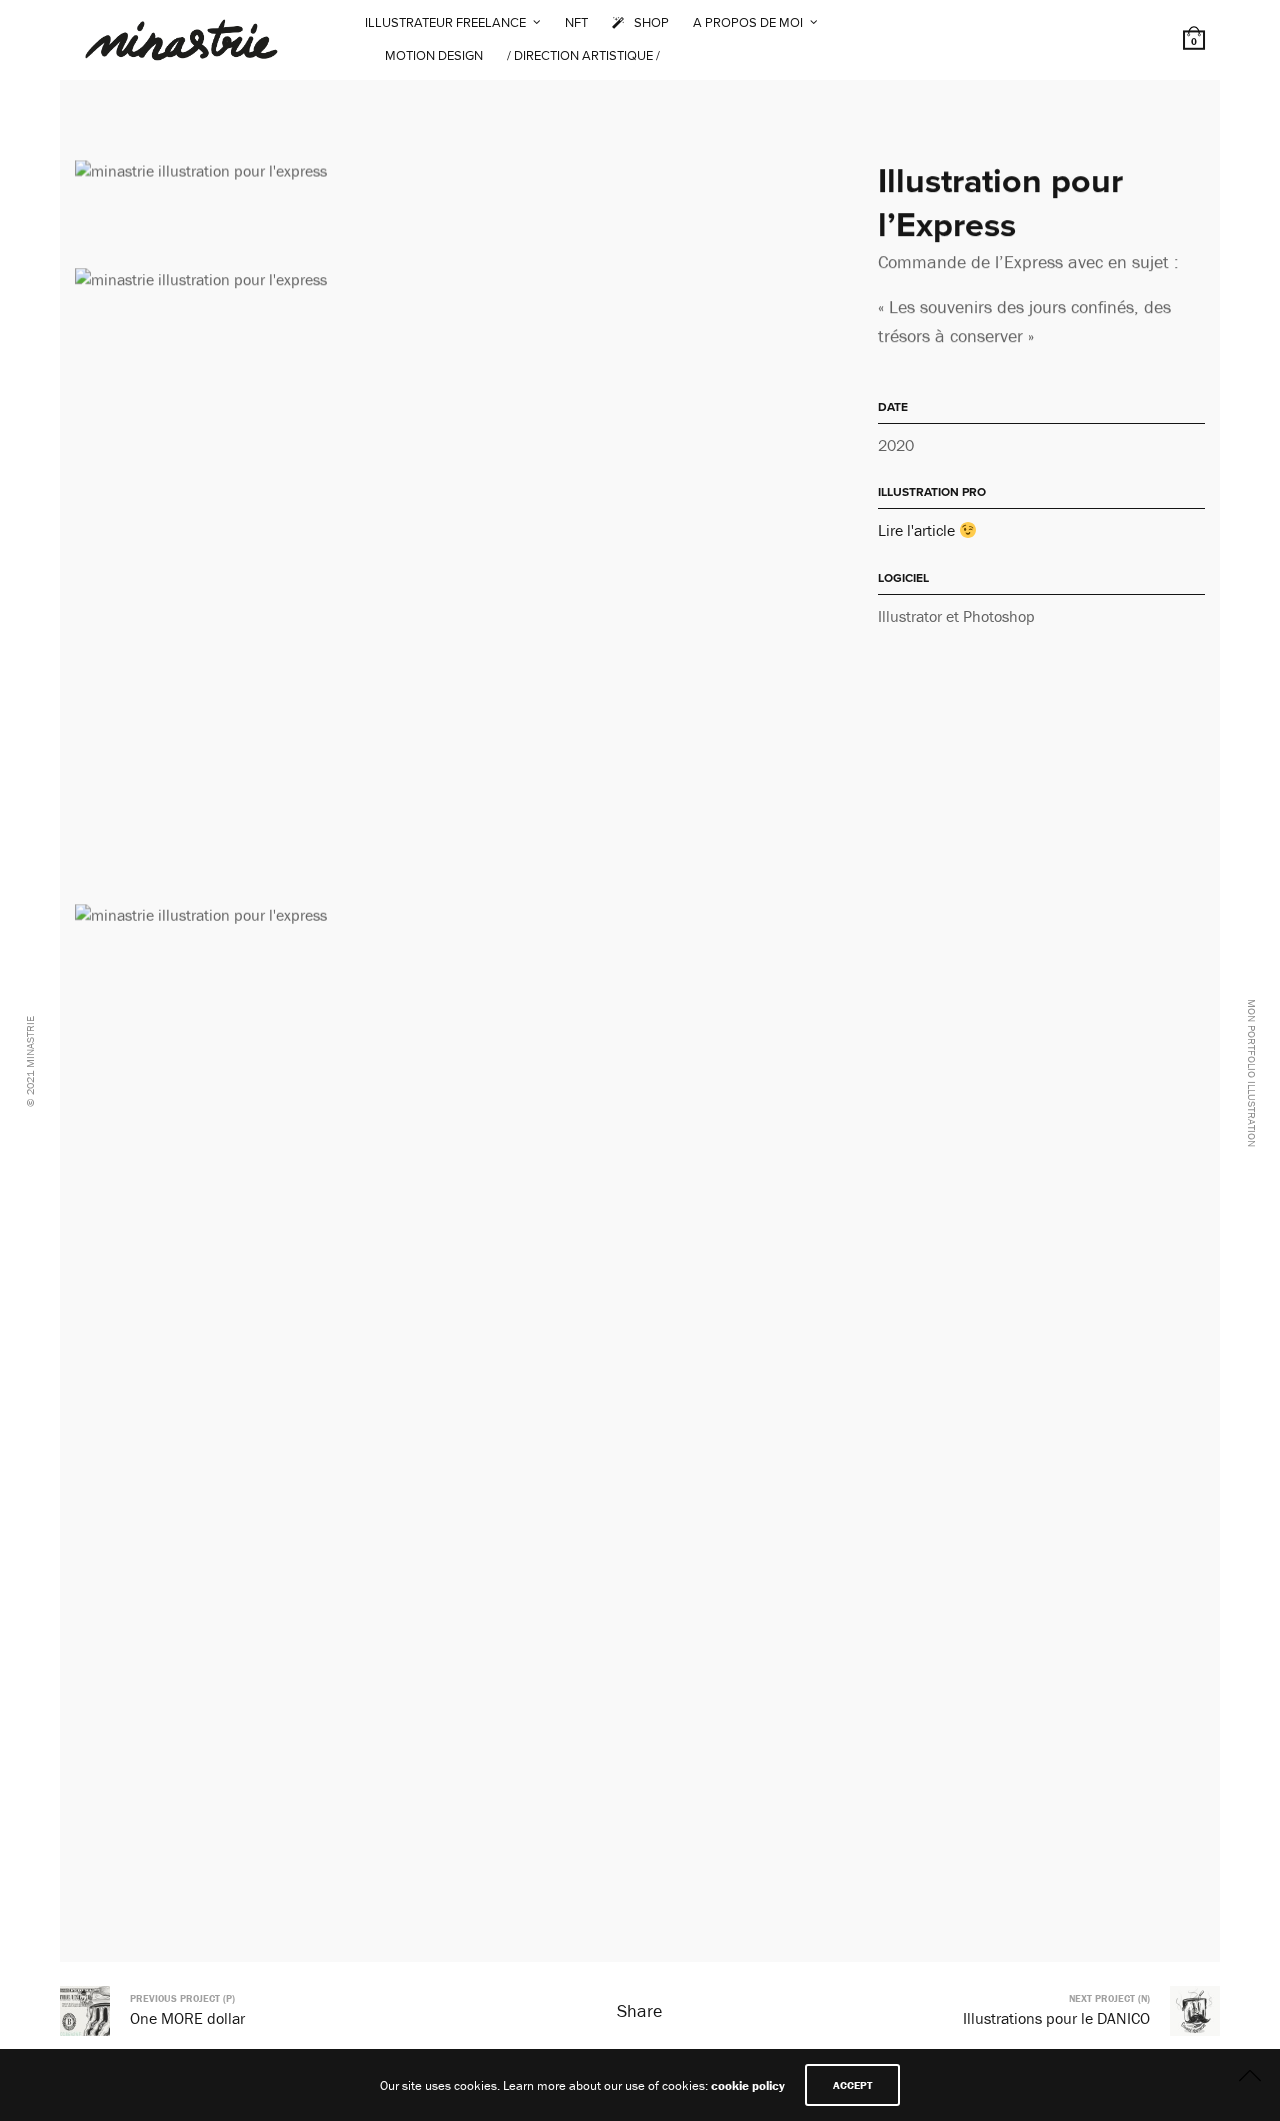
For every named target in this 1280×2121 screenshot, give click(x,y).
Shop (651, 23)
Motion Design (434, 56)
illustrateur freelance (445, 23)
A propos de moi (748, 23)
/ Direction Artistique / (583, 56)
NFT (576, 23)
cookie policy (748, 2085)
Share (639, 2010)
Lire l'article (918, 530)
